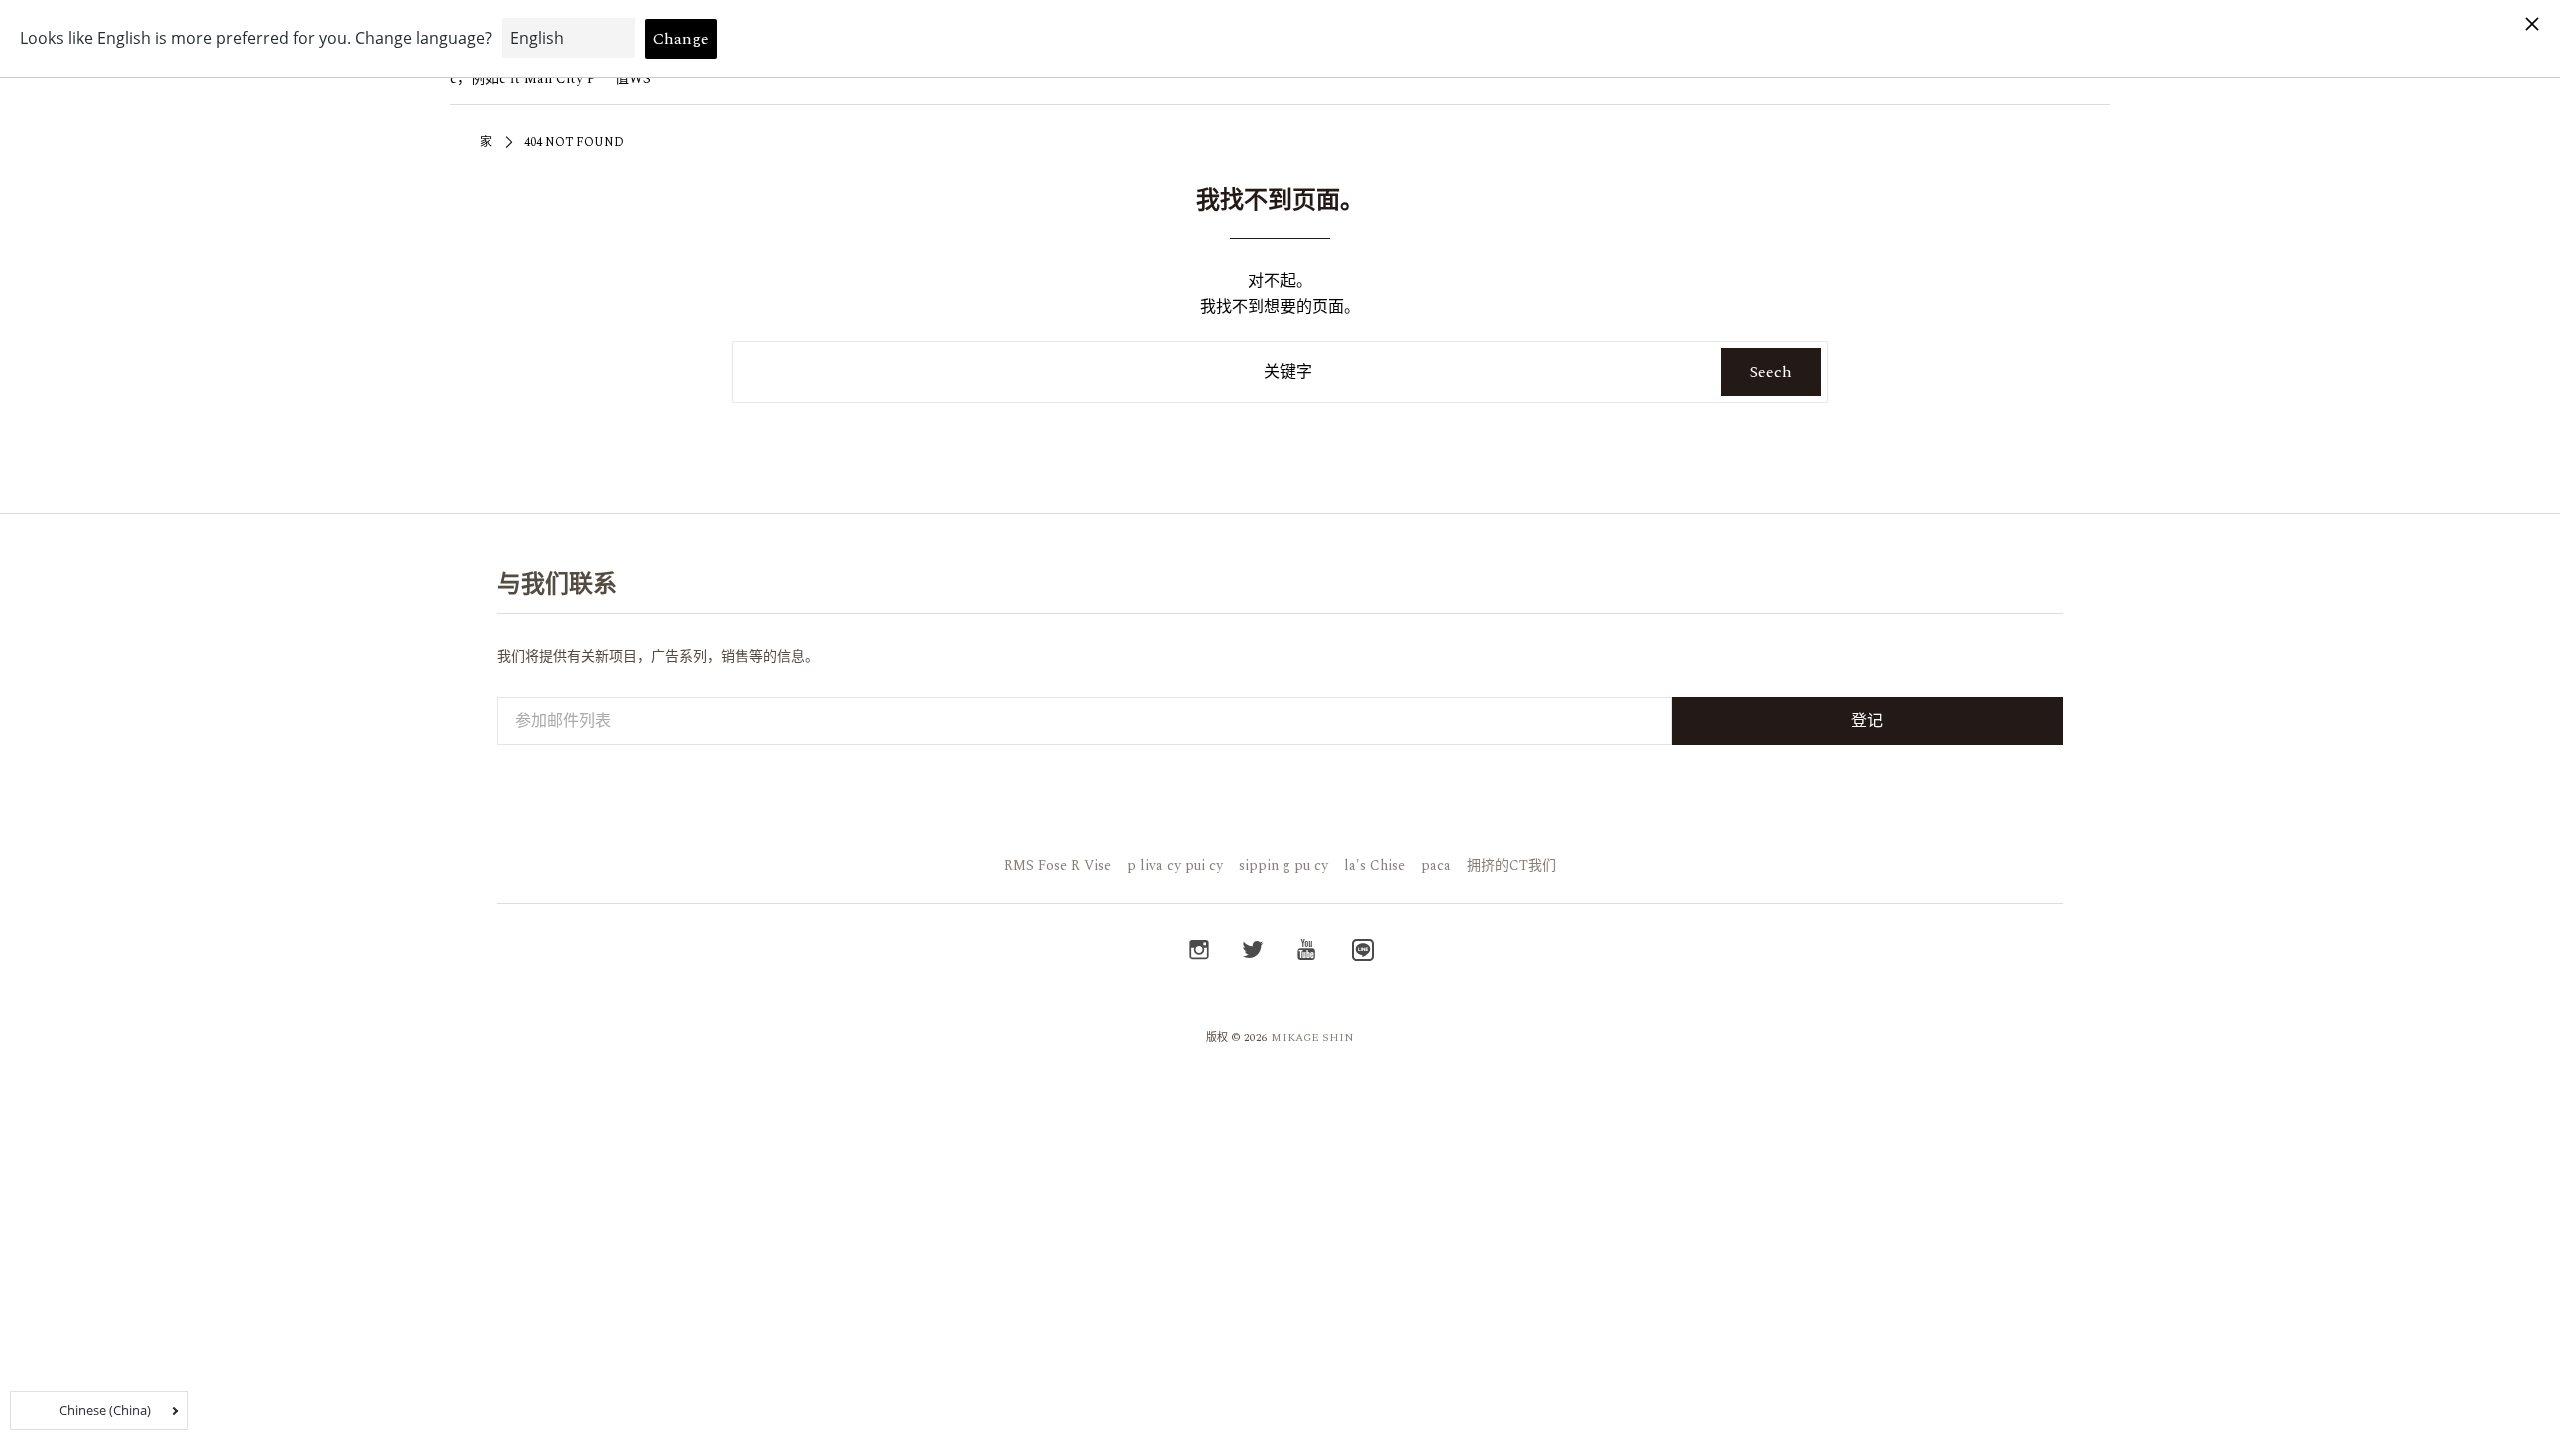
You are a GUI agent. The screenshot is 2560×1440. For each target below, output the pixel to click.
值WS (633, 78)
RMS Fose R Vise (1057, 865)
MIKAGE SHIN (1312, 1037)
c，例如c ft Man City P (523, 78)
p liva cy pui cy (1175, 865)
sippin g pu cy (1283, 865)
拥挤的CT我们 (1511, 865)
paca (1436, 865)
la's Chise (1374, 865)
